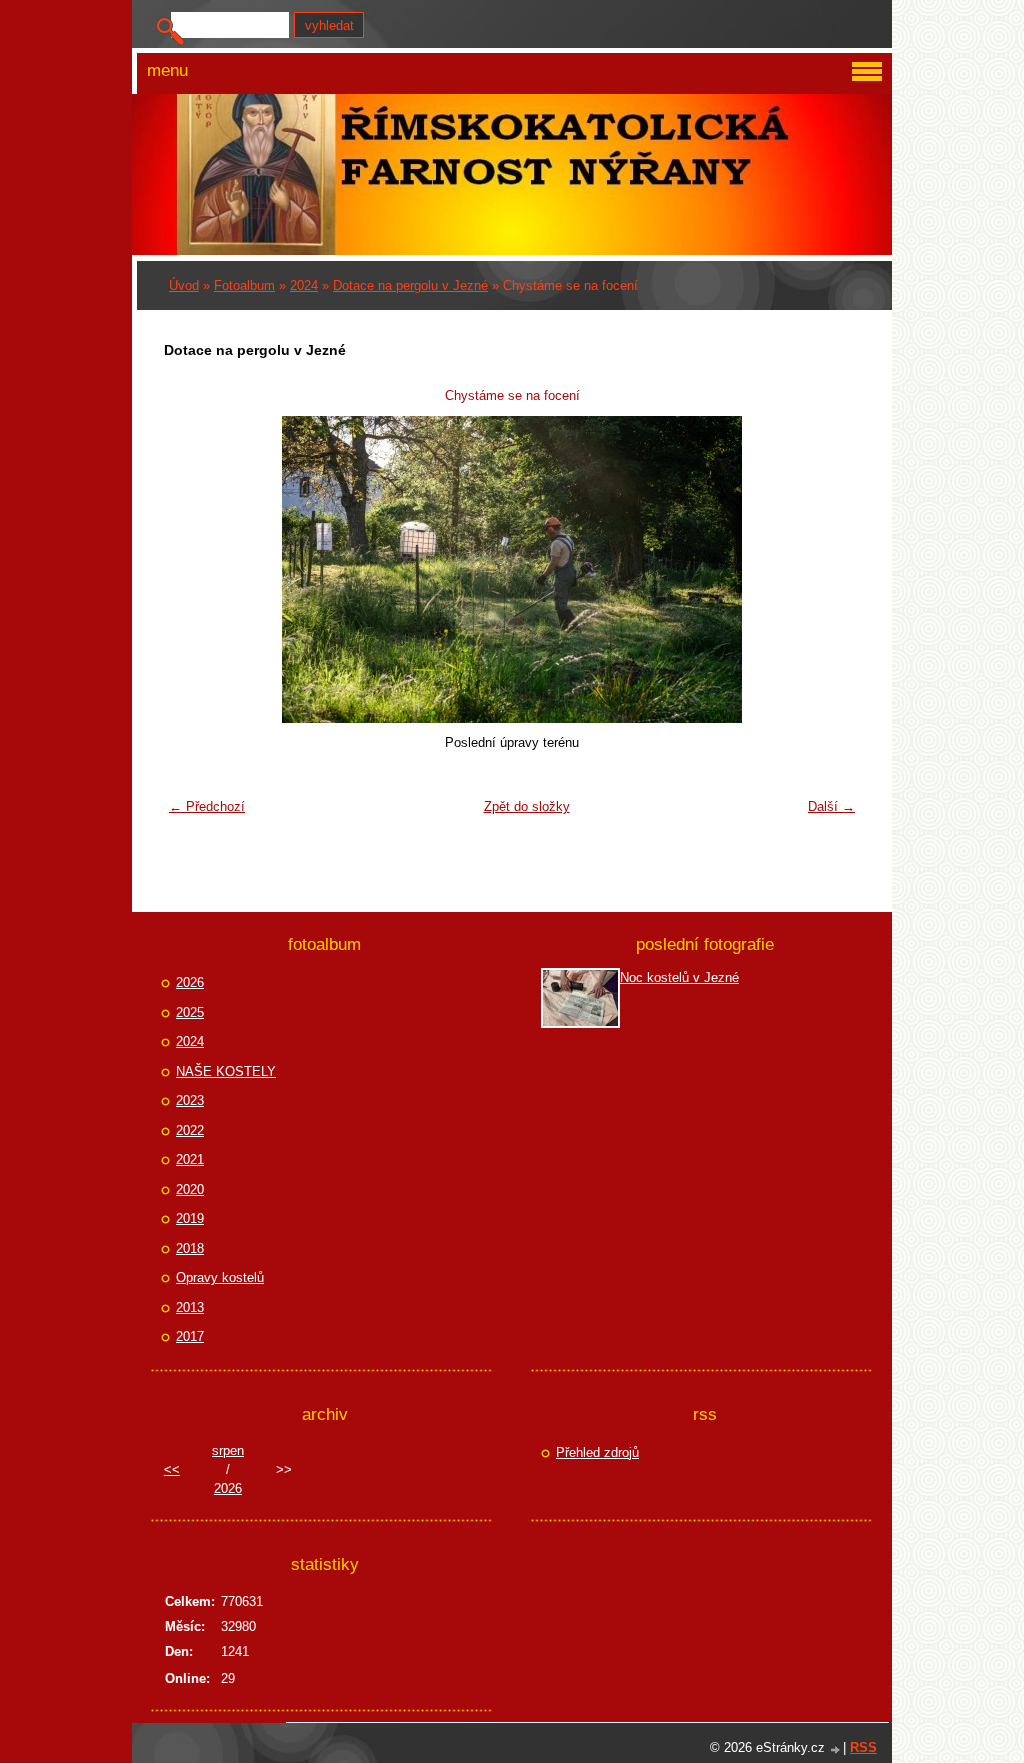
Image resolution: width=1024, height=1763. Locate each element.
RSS (863, 1747)
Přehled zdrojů (597, 1452)
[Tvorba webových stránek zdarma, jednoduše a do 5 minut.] (836, 1749)
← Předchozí (207, 806)
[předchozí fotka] (191, 569)
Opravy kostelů (220, 1277)
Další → (831, 806)
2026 (190, 982)
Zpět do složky (527, 806)
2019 (190, 1218)
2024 (304, 285)
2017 (190, 1336)
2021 (190, 1159)
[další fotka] (832, 569)
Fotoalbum (244, 285)
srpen (228, 1450)
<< (172, 1469)
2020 (190, 1189)
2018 (190, 1248)
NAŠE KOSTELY (226, 1071)
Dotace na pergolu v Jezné (410, 285)
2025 (190, 1012)
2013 (190, 1307)
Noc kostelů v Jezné (679, 977)
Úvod (184, 285)
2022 (190, 1130)
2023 (190, 1100)
